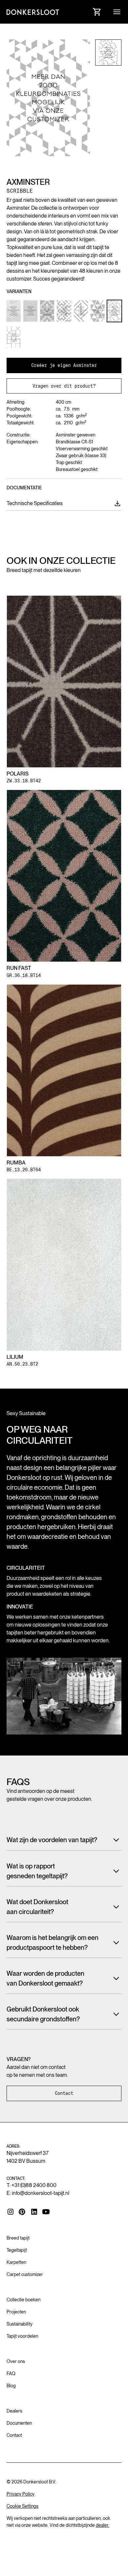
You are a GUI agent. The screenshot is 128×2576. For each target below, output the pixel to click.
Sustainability (20, 2324)
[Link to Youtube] (46, 2212)
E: (38, 2193)
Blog (11, 2386)
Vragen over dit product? (64, 386)
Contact (64, 2093)
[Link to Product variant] (14, 311)
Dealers (14, 2411)
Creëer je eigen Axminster (64, 365)
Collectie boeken (23, 2300)
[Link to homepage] (33, 12)
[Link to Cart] (97, 12)
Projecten (16, 2312)
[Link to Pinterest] (22, 2212)
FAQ (11, 2374)
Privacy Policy (21, 2494)
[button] (117, 12)
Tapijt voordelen (22, 2336)
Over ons (16, 2361)
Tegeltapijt (17, 2250)
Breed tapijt (18, 2238)
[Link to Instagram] (11, 2212)
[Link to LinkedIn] (34, 2212)
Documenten (19, 2423)
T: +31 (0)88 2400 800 (32, 2185)
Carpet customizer (25, 2274)
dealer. (103, 2525)
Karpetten (16, 2262)
